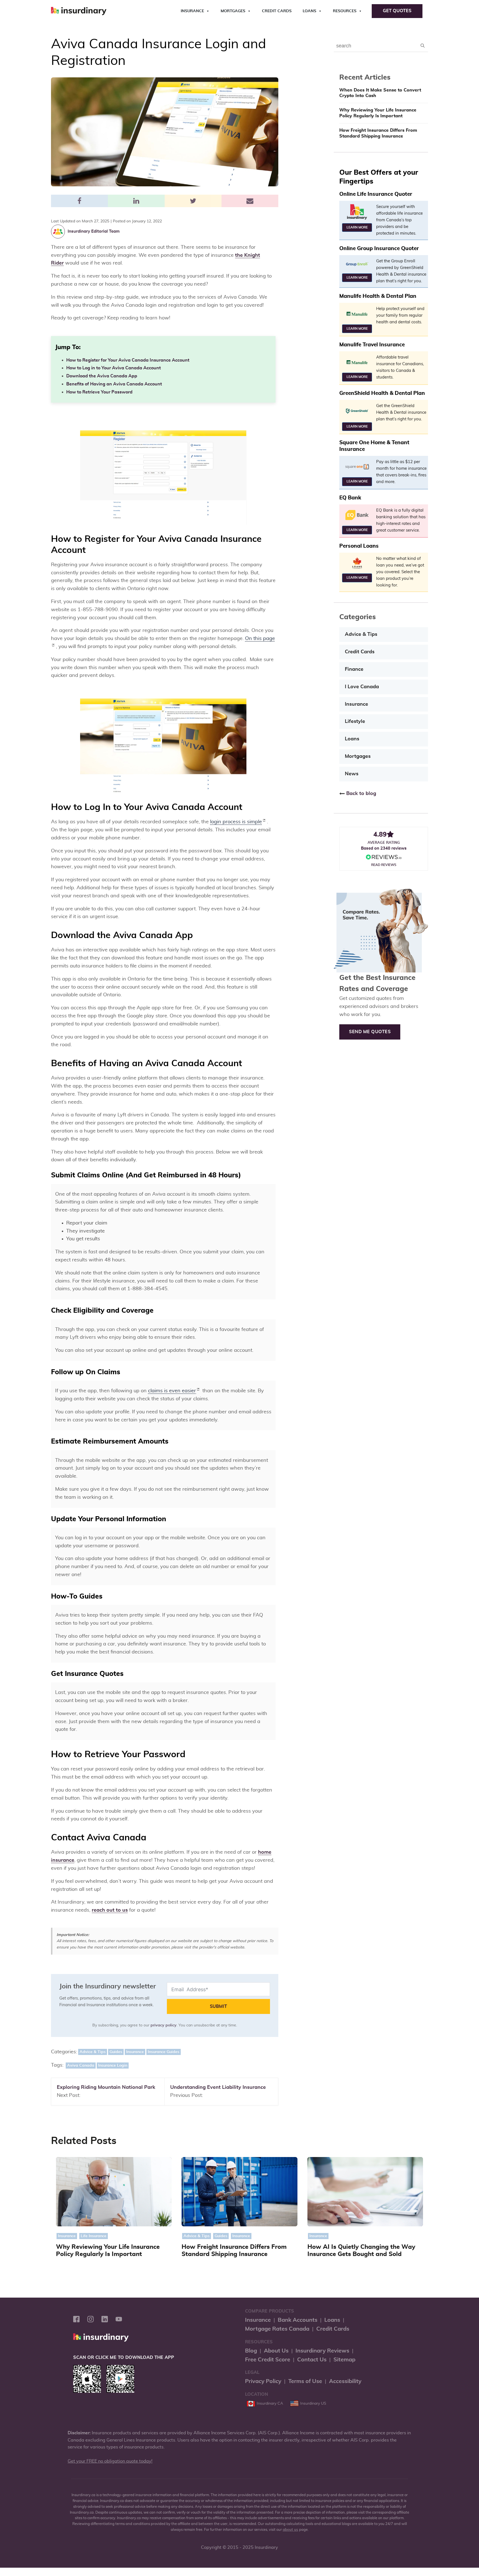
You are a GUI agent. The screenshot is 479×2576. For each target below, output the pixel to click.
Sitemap (344, 2360)
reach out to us (110, 1910)
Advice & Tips (93, 2052)
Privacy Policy (263, 2381)
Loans (309, 11)
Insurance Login (113, 2066)
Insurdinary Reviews (322, 2351)
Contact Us (312, 2360)
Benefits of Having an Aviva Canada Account (114, 384)
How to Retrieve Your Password (99, 392)
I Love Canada (362, 687)
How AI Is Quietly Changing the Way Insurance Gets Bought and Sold (361, 2251)
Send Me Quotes (370, 1032)
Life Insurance (94, 2236)
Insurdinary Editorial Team (94, 231)
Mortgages (233, 11)
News (352, 774)
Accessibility (345, 2381)
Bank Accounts (298, 2320)
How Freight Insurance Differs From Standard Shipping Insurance (378, 133)
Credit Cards (277, 11)
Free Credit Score (268, 2360)
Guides (116, 2052)
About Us (276, 2351)
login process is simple (236, 822)
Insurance (192, 11)
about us (291, 2530)
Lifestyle (355, 722)
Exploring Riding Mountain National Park (106, 2087)
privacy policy (164, 2025)
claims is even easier (172, 1391)
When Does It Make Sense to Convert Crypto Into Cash (380, 93)
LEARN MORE (357, 227)
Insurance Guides (164, 2052)
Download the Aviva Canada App (102, 376)
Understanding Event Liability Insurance (218, 2087)
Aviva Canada (81, 2066)
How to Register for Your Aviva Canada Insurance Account (128, 360)
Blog (251, 2351)
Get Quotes (397, 11)
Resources (345, 11)
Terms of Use (305, 2381)
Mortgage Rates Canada (277, 2329)
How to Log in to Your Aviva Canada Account (114, 368)
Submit (218, 2006)
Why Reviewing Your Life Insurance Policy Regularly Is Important (378, 113)
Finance (354, 669)
